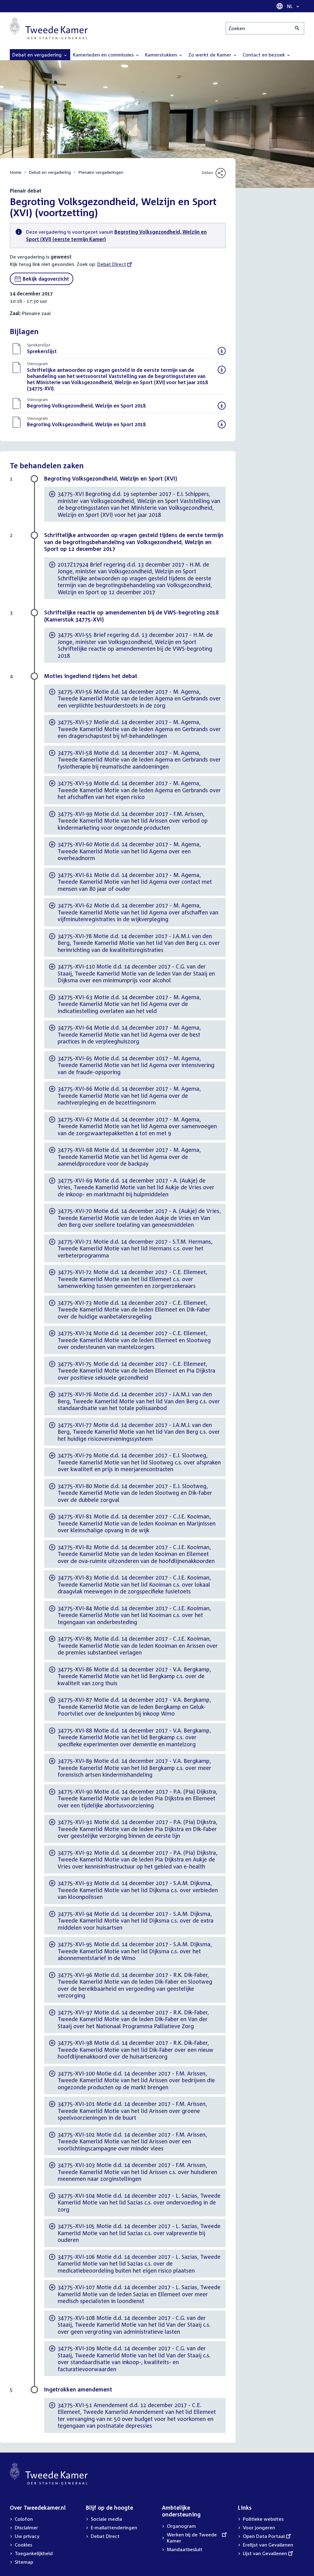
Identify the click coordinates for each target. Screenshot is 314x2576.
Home (16, 172)
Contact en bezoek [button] (264, 55)
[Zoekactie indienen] (297, 28)
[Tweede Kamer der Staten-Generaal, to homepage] (49, 28)
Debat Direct (112, 264)
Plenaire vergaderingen (101, 172)
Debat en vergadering (50, 172)
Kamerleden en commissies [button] (104, 55)
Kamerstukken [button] (162, 55)
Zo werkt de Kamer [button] (210, 55)
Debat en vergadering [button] (38, 55)
